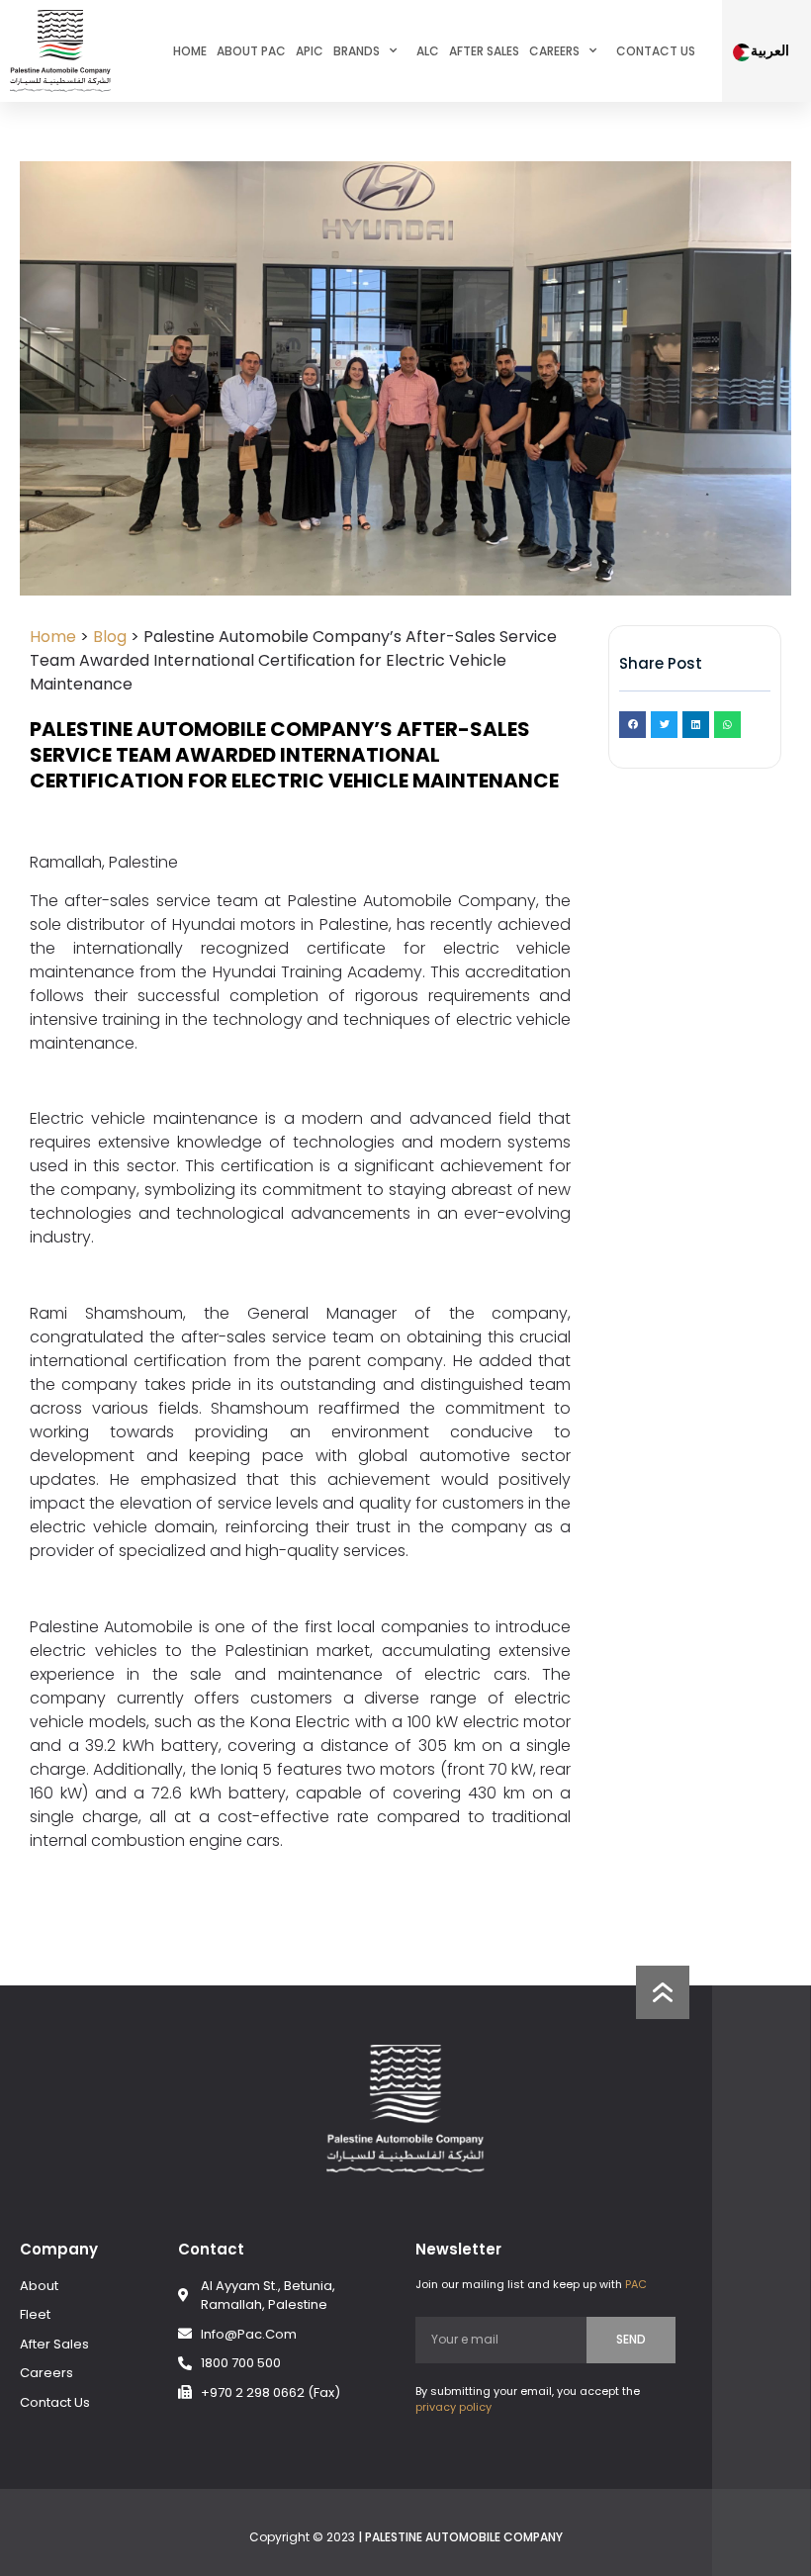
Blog (110, 637)
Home (190, 51)
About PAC (251, 51)
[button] (632, 725)
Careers (554, 51)
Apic (310, 51)
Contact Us (656, 51)
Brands (357, 51)
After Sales (484, 51)
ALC (428, 51)
